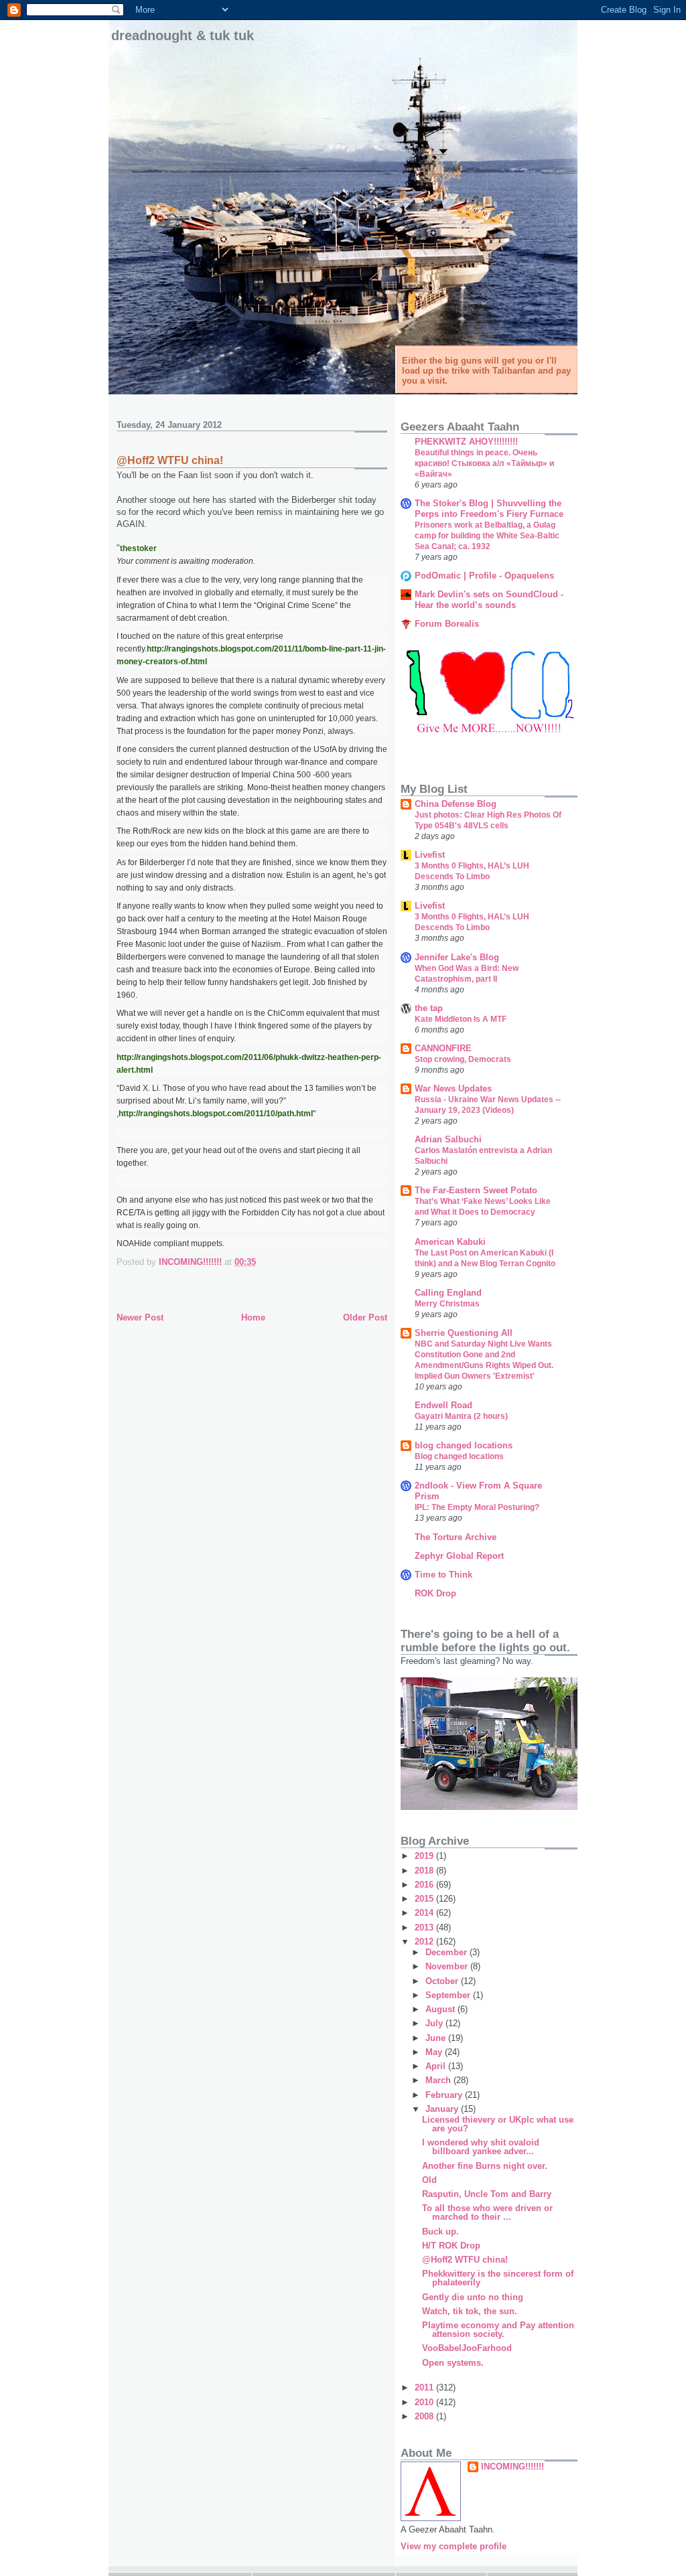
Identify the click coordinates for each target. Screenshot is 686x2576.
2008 (425, 2416)
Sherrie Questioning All (464, 1333)
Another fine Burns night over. (485, 2166)
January (443, 2109)
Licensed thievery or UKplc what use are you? (498, 2124)
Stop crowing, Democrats (463, 1059)
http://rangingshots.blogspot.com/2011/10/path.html (216, 1114)
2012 (425, 1942)
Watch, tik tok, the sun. (470, 2311)
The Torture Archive (456, 1537)
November (448, 1966)
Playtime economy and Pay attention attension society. (498, 2330)
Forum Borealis (447, 624)
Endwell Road (443, 1405)
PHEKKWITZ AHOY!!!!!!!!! (466, 442)
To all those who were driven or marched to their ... (487, 2212)
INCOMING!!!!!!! (512, 2467)
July (435, 2023)
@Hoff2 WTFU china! (465, 2260)
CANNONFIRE (443, 1048)
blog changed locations (464, 1445)
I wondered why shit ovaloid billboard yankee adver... (481, 2147)
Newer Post (140, 1317)
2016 (425, 1885)
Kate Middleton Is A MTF (461, 1019)
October (443, 1981)
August (441, 2009)
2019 (425, 1856)
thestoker (138, 548)
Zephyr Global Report (459, 1556)
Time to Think (443, 1575)
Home (253, 1317)
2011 (425, 2388)
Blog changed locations (459, 1456)
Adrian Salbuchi (448, 1139)
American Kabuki (450, 1242)
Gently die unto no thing (473, 2297)
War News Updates (453, 1088)
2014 (425, 1913)
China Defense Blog (456, 804)
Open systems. (453, 2363)
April (437, 2066)
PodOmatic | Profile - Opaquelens (484, 576)
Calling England (448, 1293)
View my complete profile (454, 2546)
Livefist (430, 855)
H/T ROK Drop (451, 2246)
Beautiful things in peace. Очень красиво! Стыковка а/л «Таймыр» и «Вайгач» (484, 463)
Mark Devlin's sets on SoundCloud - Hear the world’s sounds (489, 600)
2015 (425, 1899)
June (437, 2038)
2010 (425, 2402)
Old (429, 2180)
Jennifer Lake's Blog (457, 957)
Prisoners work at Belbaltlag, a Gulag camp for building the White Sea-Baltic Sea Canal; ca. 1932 (487, 536)
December (448, 1952)
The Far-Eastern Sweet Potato (476, 1190)
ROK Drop (435, 1593)
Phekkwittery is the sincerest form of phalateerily (498, 2278)
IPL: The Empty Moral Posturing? (477, 1507)
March (439, 2080)
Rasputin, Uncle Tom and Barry (487, 2194)
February (445, 2095)
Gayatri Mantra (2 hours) (461, 1416)
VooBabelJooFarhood (467, 2348)
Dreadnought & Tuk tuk (183, 35)
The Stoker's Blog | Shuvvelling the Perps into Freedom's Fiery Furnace (489, 509)
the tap (429, 1008)
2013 (425, 1927)
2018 (425, 1871)
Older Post (365, 1317)
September (449, 1995)
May (435, 2052)
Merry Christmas (447, 1304)
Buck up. (440, 2231)
